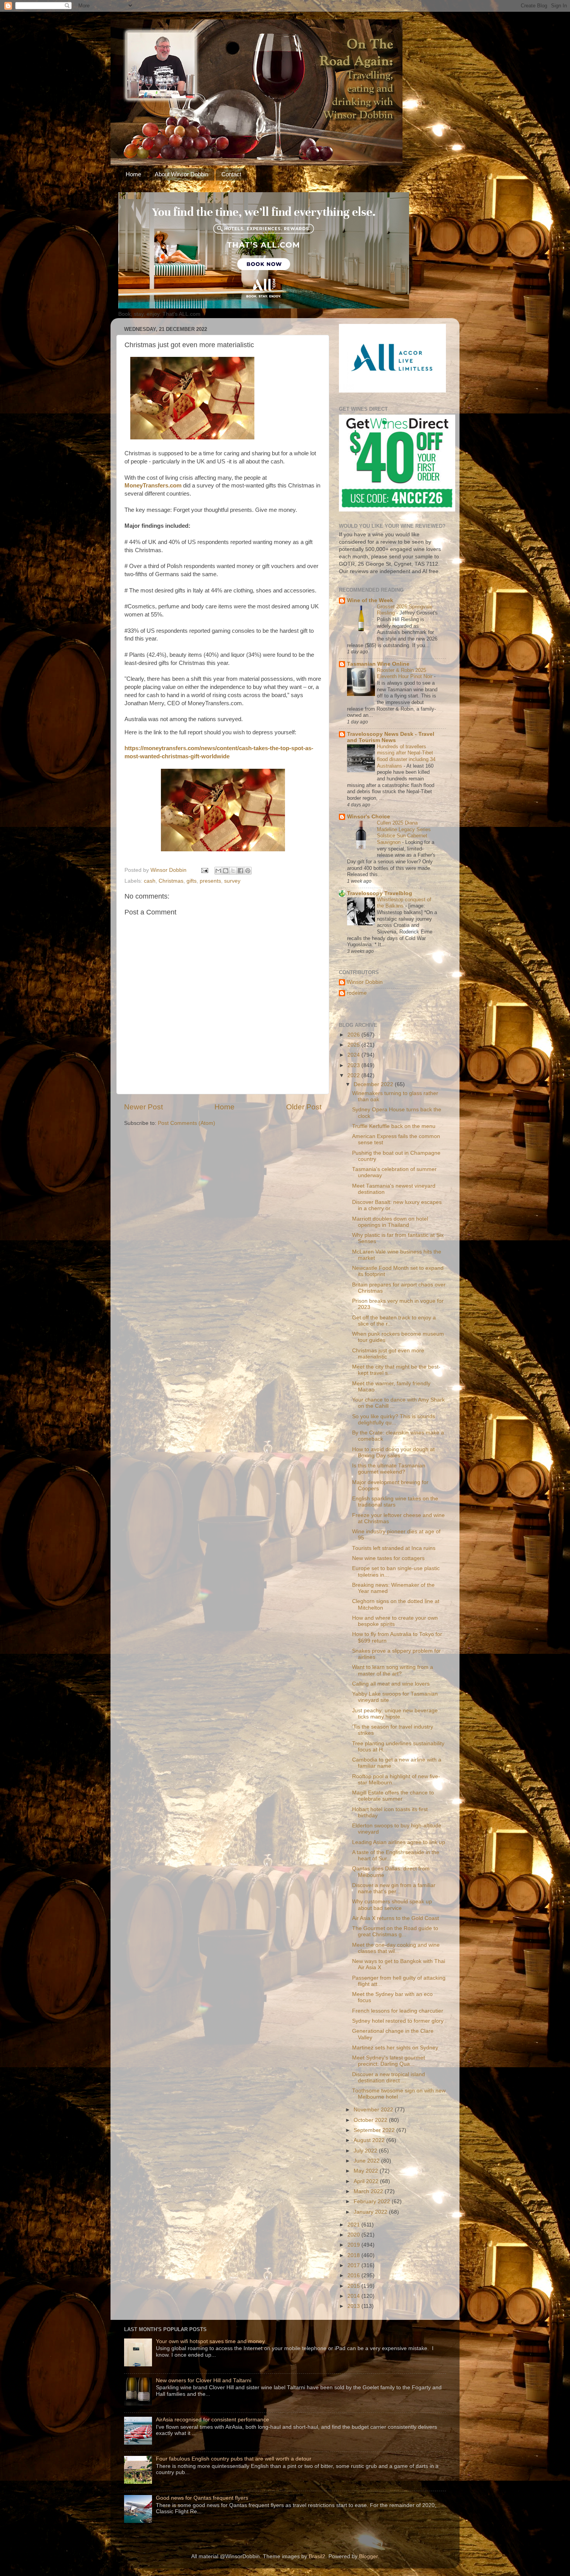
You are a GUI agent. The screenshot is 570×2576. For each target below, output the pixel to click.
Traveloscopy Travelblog (380, 893)
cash (150, 881)
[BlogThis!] (226, 871)
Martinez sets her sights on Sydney (395, 2048)
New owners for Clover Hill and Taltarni (204, 2381)
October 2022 (371, 2120)
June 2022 (367, 2161)
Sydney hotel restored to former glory (398, 2021)
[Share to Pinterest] (248, 871)
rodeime (357, 993)
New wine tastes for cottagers (388, 1558)
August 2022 (370, 2140)
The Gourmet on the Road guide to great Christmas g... (395, 1931)
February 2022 (373, 2201)
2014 (354, 2296)
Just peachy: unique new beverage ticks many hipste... (395, 1714)
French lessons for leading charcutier (398, 2011)
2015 (354, 2286)
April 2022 (367, 2181)
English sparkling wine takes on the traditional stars (395, 1502)
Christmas (171, 881)
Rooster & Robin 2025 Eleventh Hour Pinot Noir (405, 673)
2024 (354, 1055)
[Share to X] (233, 871)
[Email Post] (204, 870)
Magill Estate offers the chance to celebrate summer (393, 1796)
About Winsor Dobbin (181, 174)
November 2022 (374, 2110)
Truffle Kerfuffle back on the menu (394, 1126)
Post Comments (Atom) (187, 1123)
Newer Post (143, 1107)
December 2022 (374, 1084)
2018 (354, 2255)
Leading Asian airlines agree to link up (399, 1842)
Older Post (304, 1107)
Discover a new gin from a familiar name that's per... (394, 1888)
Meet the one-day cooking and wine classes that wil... (396, 1948)
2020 (354, 2235)
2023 (354, 1065)
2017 (354, 2265)
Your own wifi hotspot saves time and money (210, 2341)
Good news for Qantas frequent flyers (202, 2498)
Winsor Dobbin (365, 982)
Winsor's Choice (369, 817)
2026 (354, 1035)
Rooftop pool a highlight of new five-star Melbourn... (396, 1780)
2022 (354, 1075)
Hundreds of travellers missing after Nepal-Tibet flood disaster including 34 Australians (406, 756)
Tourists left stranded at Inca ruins (394, 1548)
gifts (192, 881)
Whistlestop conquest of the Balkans (404, 903)
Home (133, 174)
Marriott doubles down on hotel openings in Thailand (390, 1222)
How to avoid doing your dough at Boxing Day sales (393, 1452)
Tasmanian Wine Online (378, 664)
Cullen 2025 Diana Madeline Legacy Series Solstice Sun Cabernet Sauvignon (404, 833)
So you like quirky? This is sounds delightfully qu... (394, 1420)
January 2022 (371, 2212)
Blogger (368, 2556)
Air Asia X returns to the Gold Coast (396, 1918)
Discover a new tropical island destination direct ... (389, 2078)
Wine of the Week (370, 600)
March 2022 (369, 2191)
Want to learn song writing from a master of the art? (393, 1670)
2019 (354, 2245)
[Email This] (218, 871)
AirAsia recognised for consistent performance (212, 2420)
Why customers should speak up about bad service (392, 1905)
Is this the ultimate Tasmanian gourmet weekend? (389, 1469)
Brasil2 (317, 2556)
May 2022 (367, 2171)
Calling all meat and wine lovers (391, 1684)
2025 (354, 1045)
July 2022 (366, 2151)
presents (210, 881)
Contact (231, 174)
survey (232, 881)
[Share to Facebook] (240, 871)
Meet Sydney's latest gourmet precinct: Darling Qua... (389, 2061)
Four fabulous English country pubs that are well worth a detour (234, 2459)
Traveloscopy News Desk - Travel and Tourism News (391, 737)
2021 (354, 2225)
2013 (354, 2306)
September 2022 (375, 2130)
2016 (354, 2276)
